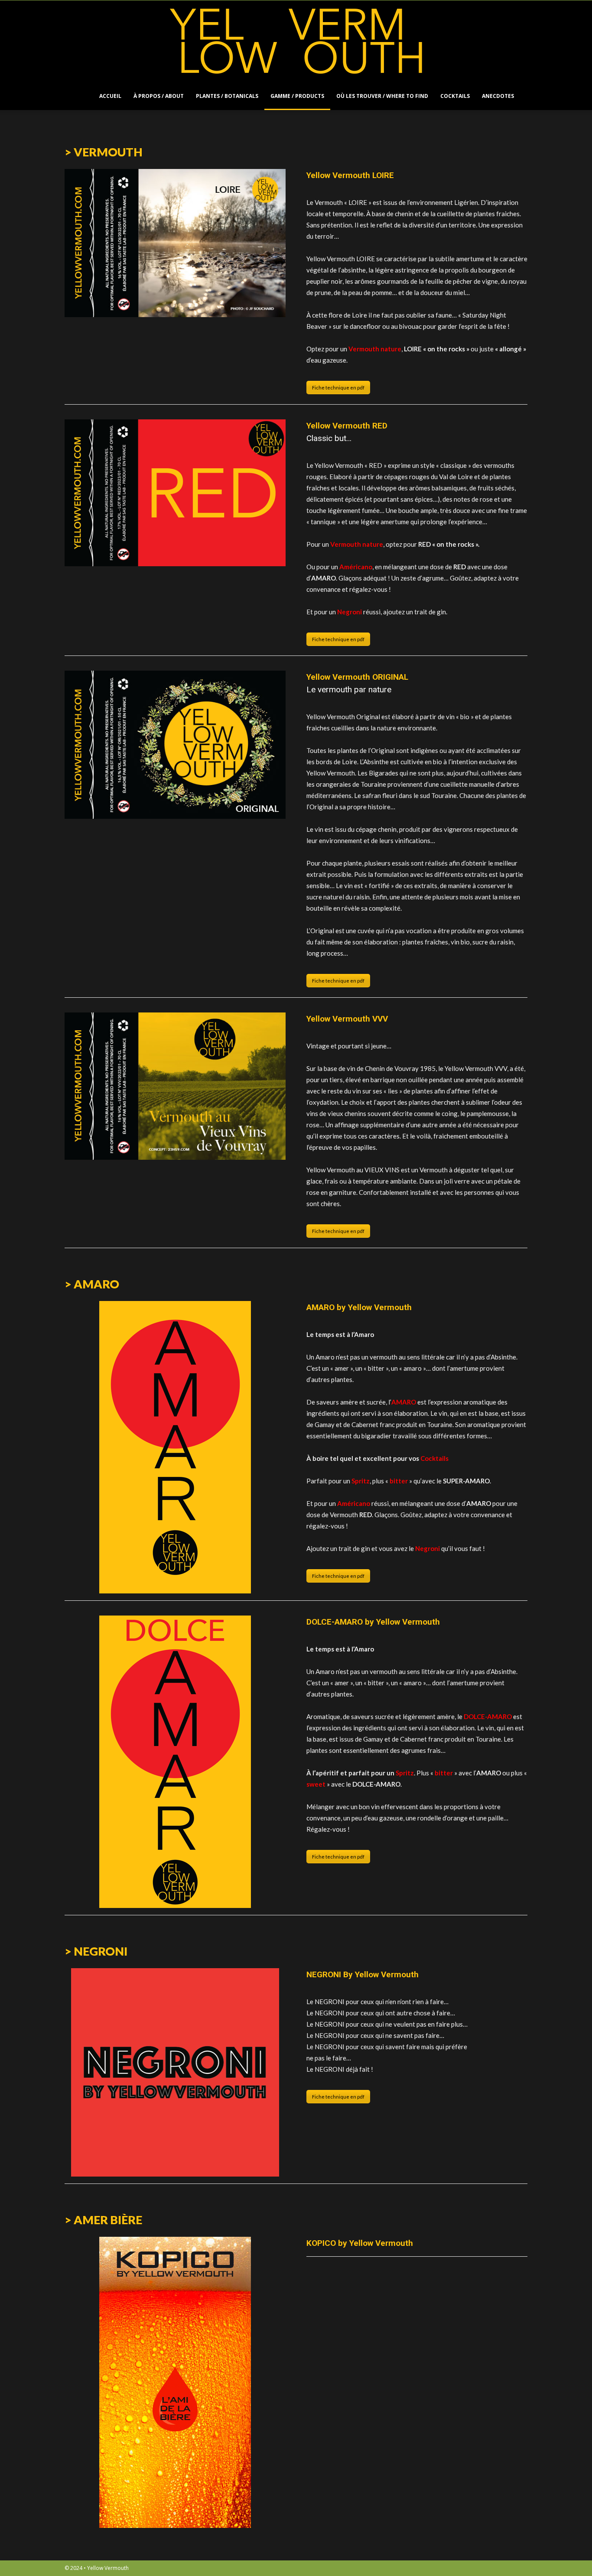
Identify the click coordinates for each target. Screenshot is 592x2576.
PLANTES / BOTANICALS (227, 96)
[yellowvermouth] (296, 41)
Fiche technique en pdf (338, 388)
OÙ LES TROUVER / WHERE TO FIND (382, 96)
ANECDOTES (498, 96)
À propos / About (159, 96)
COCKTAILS (455, 96)
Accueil (110, 96)
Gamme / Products (297, 96)
